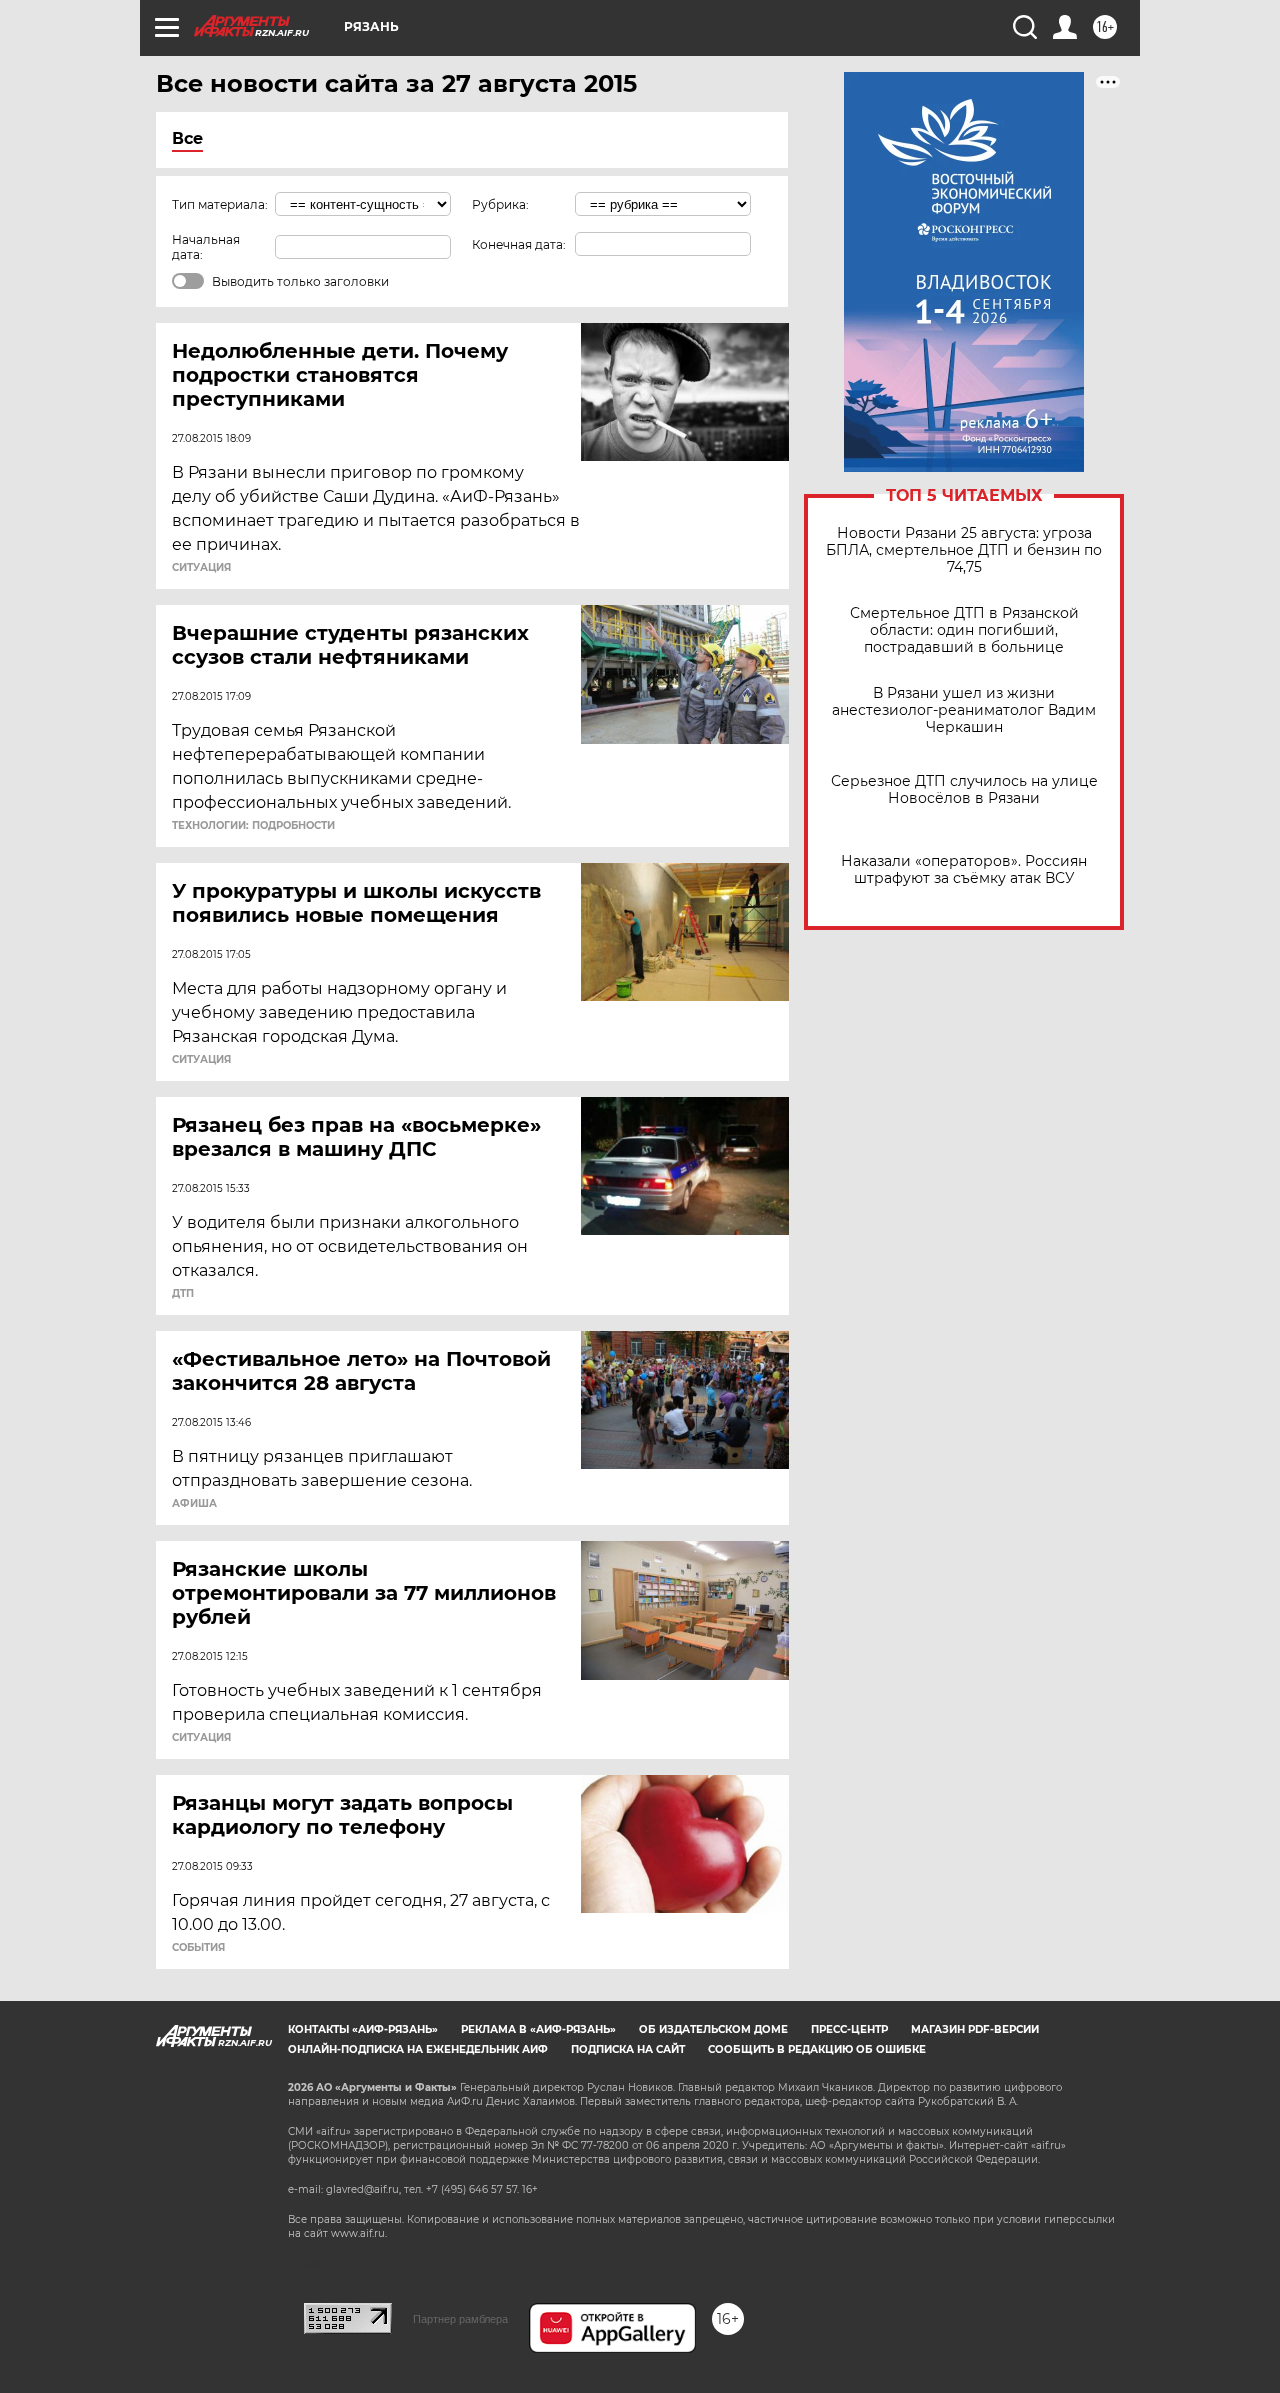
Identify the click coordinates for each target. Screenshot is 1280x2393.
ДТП (183, 1294)
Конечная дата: (519, 244)
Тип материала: (220, 204)
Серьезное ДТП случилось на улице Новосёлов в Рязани (964, 790)
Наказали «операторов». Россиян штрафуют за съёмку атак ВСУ (964, 870)
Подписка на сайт (628, 2049)
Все (187, 138)
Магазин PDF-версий (975, 2029)
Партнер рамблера (460, 2319)
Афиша (194, 1504)
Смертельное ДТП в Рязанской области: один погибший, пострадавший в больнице (964, 630)
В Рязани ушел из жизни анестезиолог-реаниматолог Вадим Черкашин (964, 710)
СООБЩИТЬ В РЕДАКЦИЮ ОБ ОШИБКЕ (817, 2049)
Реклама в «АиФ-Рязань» (538, 2029)
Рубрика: (500, 204)
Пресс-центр (849, 2029)
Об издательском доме (713, 2029)
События (198, 1948)
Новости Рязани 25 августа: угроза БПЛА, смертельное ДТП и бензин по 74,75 (964, 550)
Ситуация (201, 568)
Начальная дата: (206, 247)
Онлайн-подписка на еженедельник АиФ (418, 2049)
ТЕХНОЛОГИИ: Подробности (253, 826)
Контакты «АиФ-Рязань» (363, 2029)
